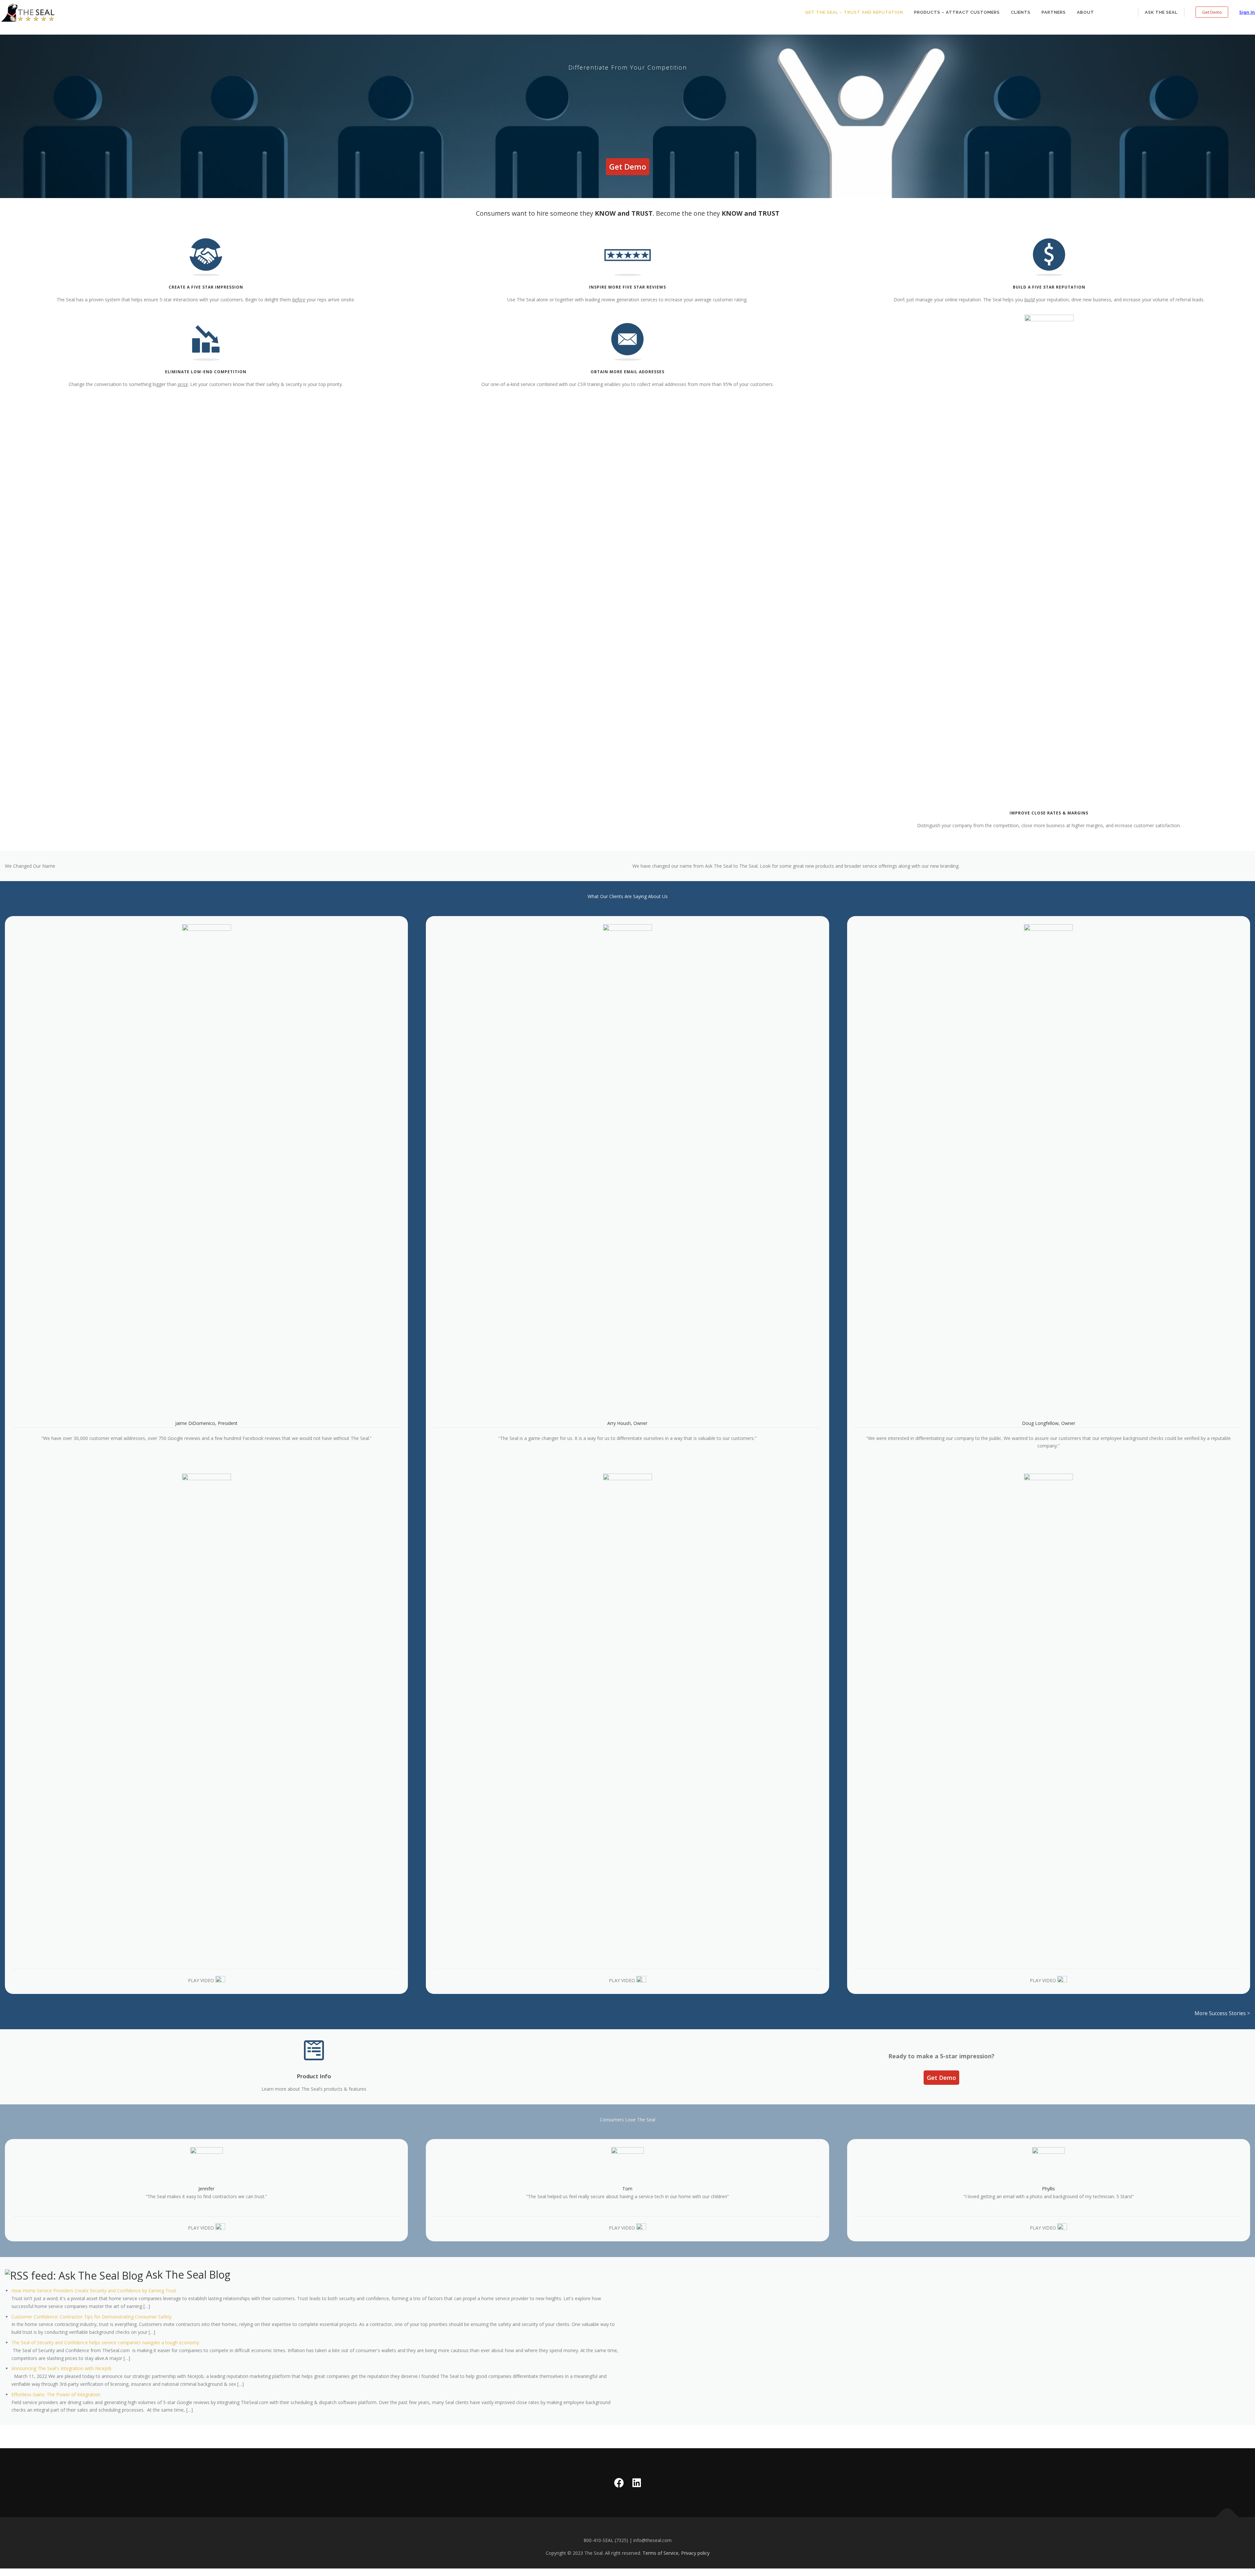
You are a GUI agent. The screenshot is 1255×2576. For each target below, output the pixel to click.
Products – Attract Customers (957, 12)
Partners (1054, 12)
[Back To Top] (1227, 2517)
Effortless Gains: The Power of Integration (56, 2394)
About (1086, 12)
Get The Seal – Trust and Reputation (854, 12)
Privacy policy (695, 2553)
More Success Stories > (1222, 2013)
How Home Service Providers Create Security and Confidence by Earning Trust (94, 2291)
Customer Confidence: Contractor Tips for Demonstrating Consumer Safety (92, 2317)
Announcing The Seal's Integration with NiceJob (61, 2368)
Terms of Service (661, 2553)
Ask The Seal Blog (188, 2275)
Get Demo (1212, 12)
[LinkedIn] (637, 2483)
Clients (1021, 12)
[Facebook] (619, 2483)
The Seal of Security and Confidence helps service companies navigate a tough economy (105, 2342)
